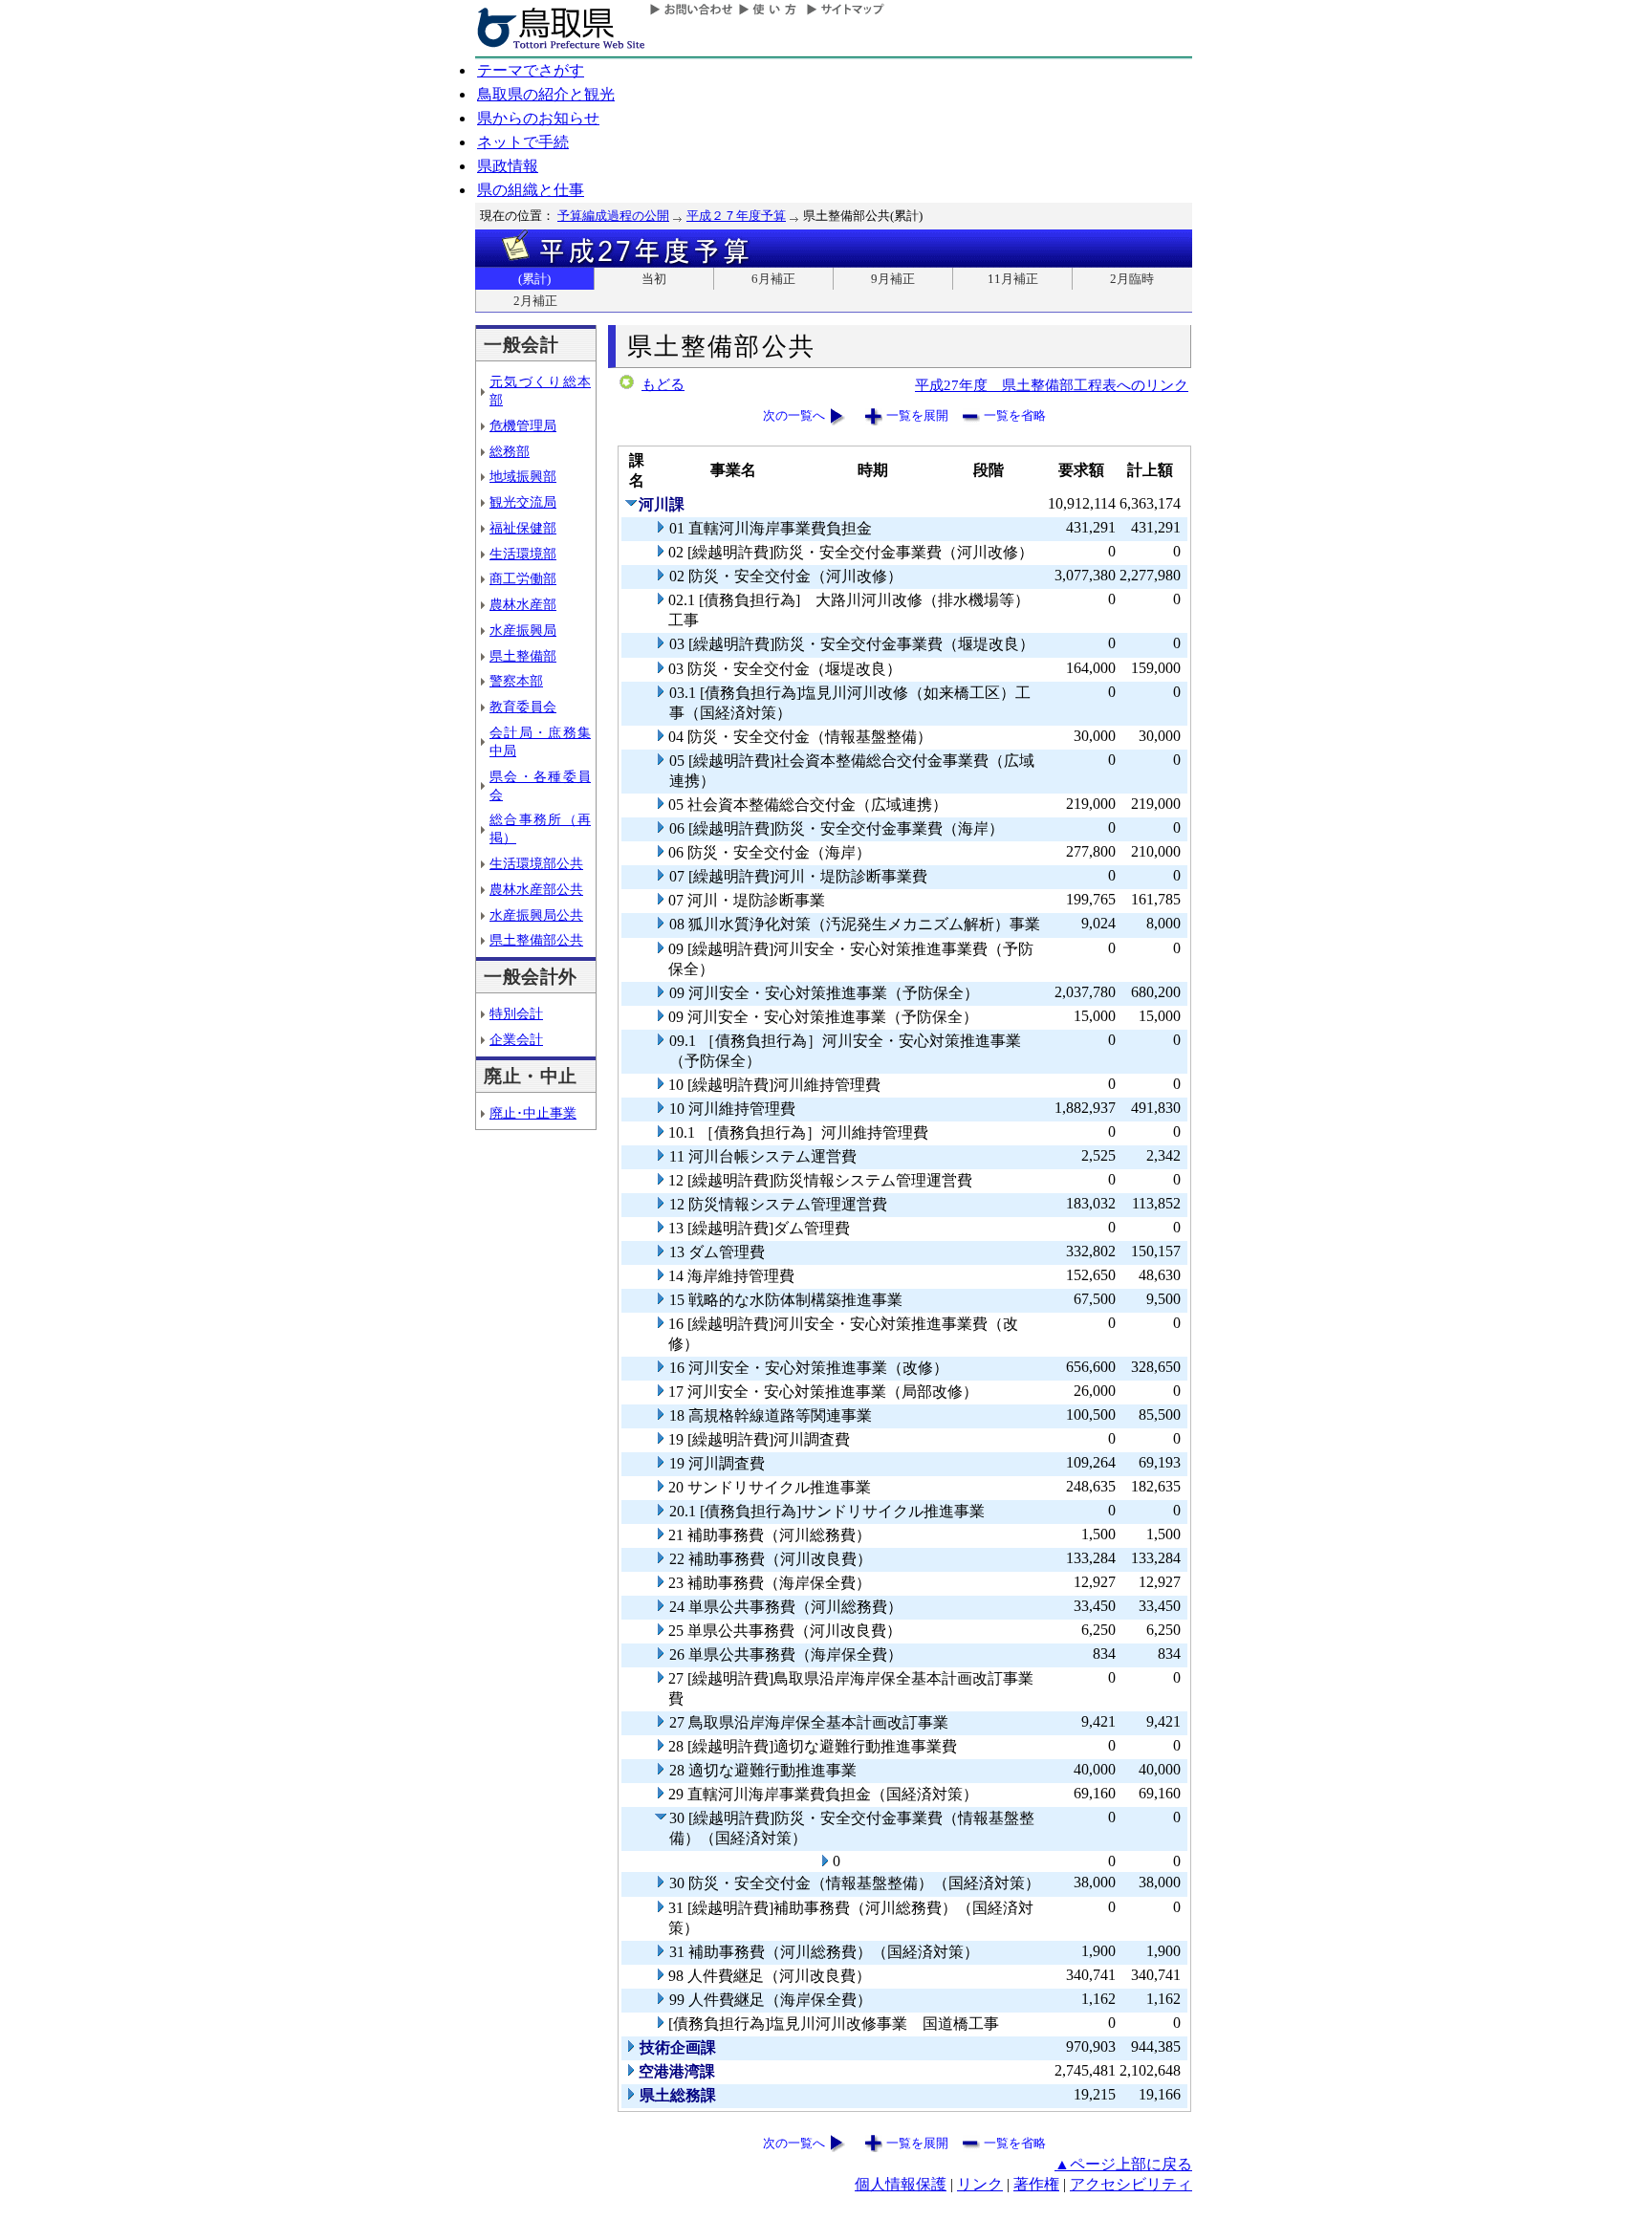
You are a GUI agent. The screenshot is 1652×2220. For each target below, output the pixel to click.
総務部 (510, 451)
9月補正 (893, 279)
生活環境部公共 (536, 863)
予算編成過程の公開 (613, 216)
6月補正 (773, 279)
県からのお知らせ (538, 118)
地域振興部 (523, 476)
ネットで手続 (523, 142)
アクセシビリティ (1131, 2184)
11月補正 (1013, 279)
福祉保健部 (523, 528)
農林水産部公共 (536, 889)
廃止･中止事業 (533, 1113)
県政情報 (508, 166)
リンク (980, 2184)
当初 (654, 279)
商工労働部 (523, 578)
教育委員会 (523, 707)
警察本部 (516, 681)
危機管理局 (523, 425)
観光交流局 (523, 502)
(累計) (534, 279)
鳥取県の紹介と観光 (546, 94)
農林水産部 (523, 604)
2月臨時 (1132, 279)
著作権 (1036, 2184)
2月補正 (535, 301)
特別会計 (516, 1013)
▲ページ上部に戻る (1123, 2164)
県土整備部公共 (536, 940)
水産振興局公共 (536, 915)
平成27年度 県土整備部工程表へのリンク (1052, 385)
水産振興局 (523, 630)
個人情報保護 (901, 2184)
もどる (663, 384)
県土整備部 (523, 656)
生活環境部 (523, 554)
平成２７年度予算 (736, 216)
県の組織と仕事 (531, 190)
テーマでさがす (531, 70)
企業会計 (516, 1039)
